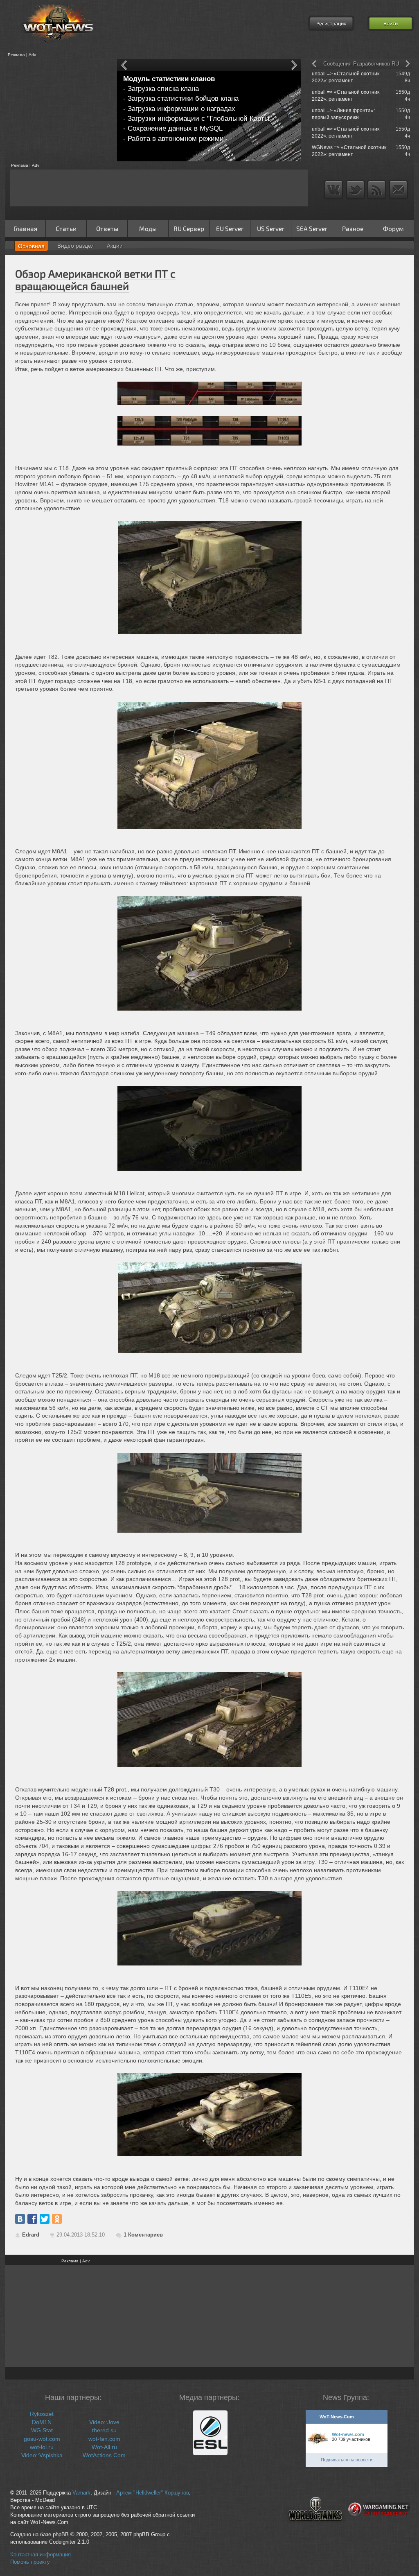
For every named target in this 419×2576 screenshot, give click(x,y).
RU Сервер (189, 228)
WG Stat (42, 2430)
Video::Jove (104, 2422)
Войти (391, 23)
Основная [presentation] (31, 246)
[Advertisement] (58, 110)
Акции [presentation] (115, 246)
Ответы (107, 228)
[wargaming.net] (379, 2528)
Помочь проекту (30, 2562)
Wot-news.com (348, 2434)
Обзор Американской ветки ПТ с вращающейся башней (95, 279)
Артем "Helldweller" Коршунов (153, 2493)
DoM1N (42, 2422)
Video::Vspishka (42, 2455)
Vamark (81, 2493)
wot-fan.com (104, 2439)
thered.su (104, 2430)
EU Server (230, 228)
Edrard (31, 2235)
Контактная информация (41, 2555)
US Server (271, 228)
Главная (25, 228)
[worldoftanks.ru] (315, 2528)
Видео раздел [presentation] (76, 246)
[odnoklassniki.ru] (57, 2219)
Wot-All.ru (104, 2447)
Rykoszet (42, 2414)
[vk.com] (20, 2219)
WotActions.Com (104, 2455)
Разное (353, 228)
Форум (393, 228)
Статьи (66, 228)
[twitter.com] (45, 2219)
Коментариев (143, 2235)
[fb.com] (32, 2219)
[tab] (31, 246)
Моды (148, 228)
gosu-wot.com (42, 2439)
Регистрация (331, 23)
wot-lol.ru (42, 2447)
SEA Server (312, 228)
